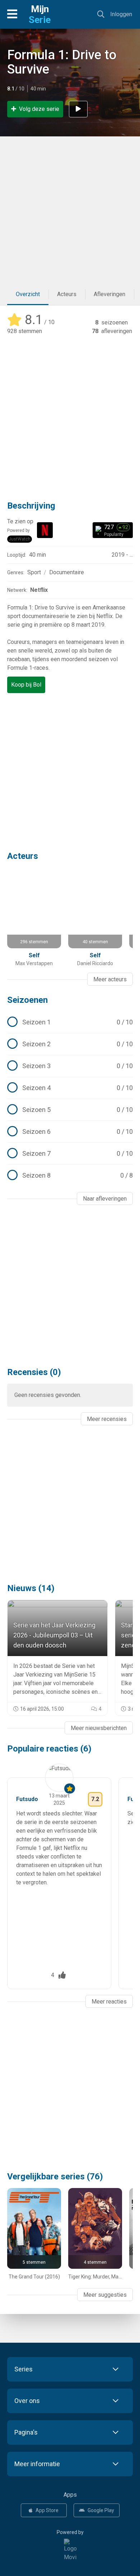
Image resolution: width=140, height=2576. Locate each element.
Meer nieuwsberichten (99, 1728)
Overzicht (28, 294)
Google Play (101, 2510)
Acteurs (67, 294)
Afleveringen (109, 294)
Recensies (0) (34, 1372)
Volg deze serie (39, 109)
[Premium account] (70, 1789)
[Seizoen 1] (70, 1022)
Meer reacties (109, 2002)
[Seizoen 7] (70, 1154)
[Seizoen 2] (70, 1044)
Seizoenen (27, 1000)
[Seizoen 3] (70, 1066)
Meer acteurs (110, 979)
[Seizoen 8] (70, 1175)
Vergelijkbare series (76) (55, 2177)
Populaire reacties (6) (49, 1749)
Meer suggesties (105, 2295)
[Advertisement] (70, 210)
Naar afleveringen (105, 1199)
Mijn (40, 14)
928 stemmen (25, 331)
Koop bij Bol (26, 685)
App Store (47, 2510)
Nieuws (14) (31, 1588)
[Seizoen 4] (70, 1088)
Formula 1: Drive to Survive (62, 62)
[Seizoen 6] (70, 1132)
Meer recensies (107, 1419)
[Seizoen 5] (70, 1110)
